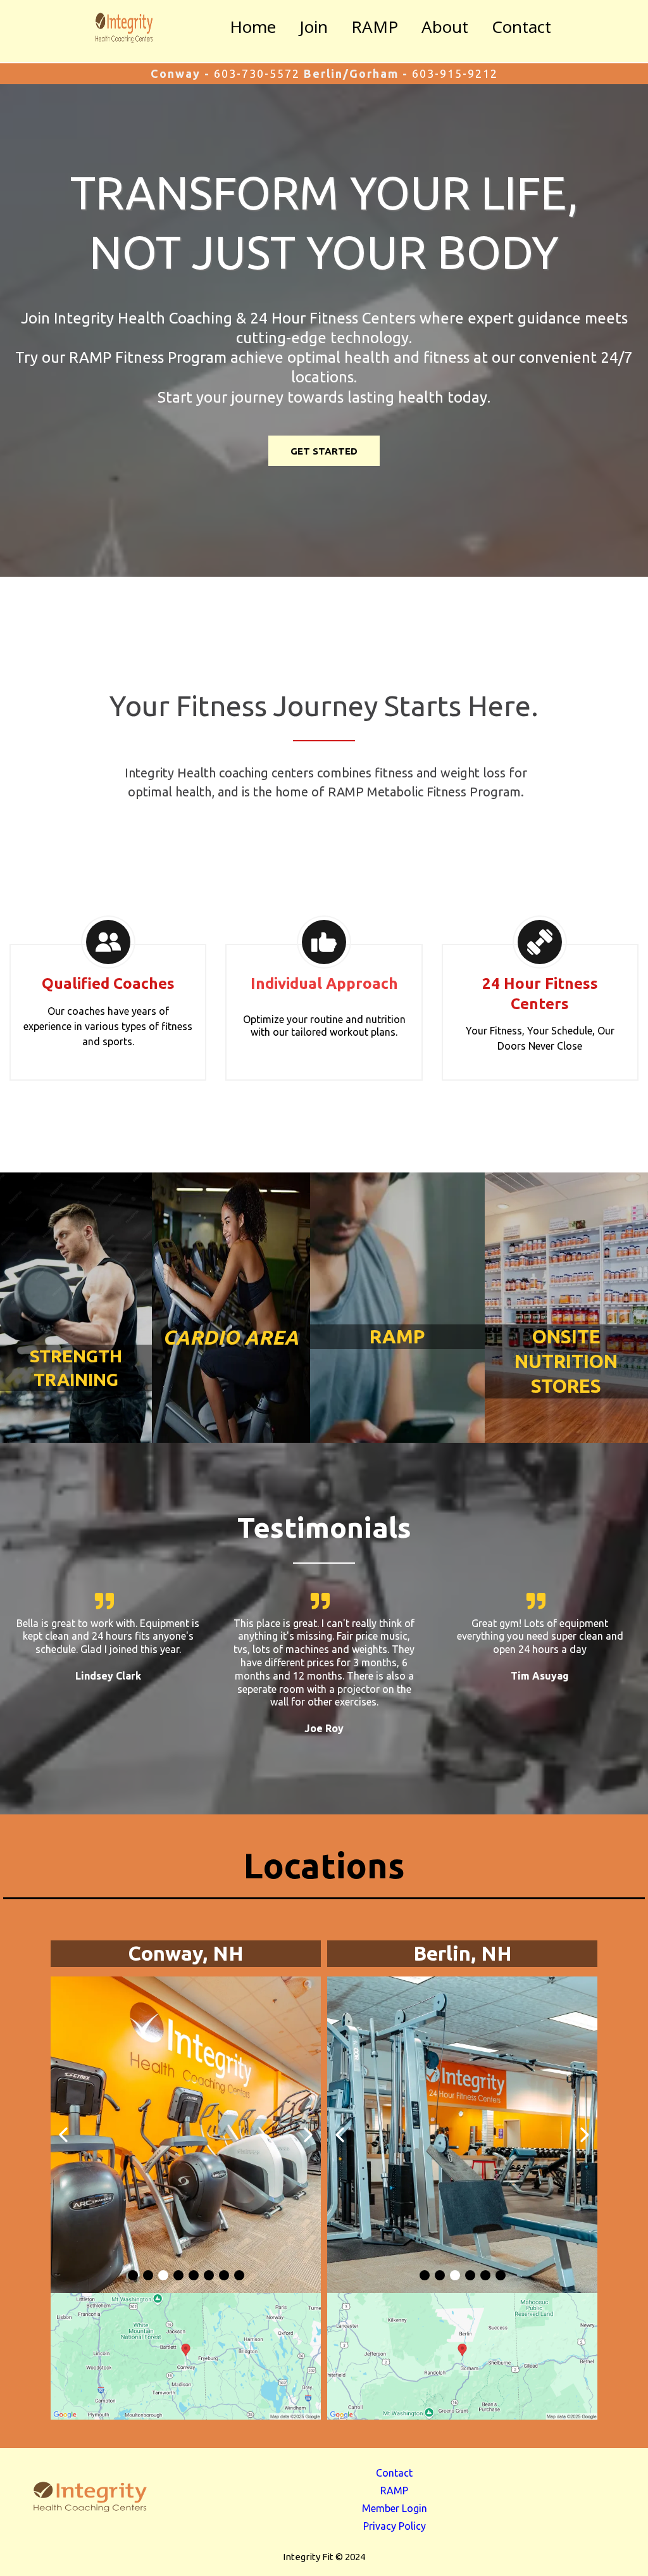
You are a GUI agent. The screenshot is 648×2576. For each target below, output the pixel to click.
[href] (186, 2356)
